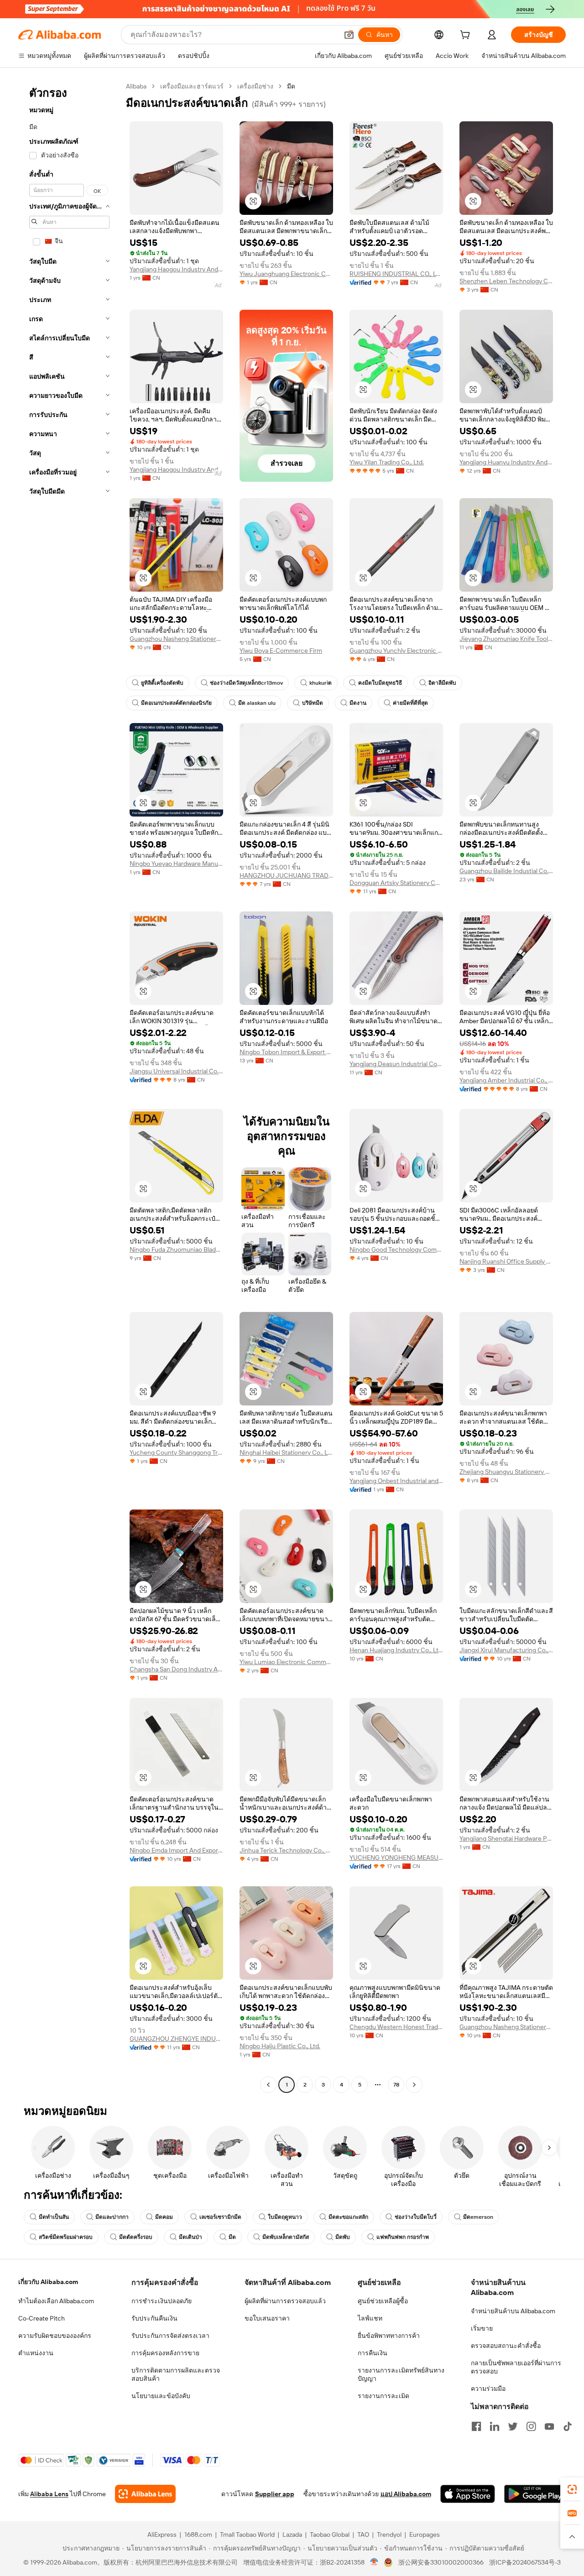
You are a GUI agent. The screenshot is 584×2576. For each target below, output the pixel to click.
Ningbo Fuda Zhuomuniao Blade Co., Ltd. (176, 1249)
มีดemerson (478, 2217)
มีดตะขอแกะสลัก (348, 2217)
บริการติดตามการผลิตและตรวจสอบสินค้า (176, 2374)
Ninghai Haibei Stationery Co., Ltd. (286, 1452)
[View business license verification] (374, 2562)
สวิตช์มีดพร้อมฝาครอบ (66, 2237)
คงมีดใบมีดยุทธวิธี (380, 683)
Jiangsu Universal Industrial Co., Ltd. (176, 1071)
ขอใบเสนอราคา (267, 2318)
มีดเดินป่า (190, 2237)
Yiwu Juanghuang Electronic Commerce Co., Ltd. (286, 274)
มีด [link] (291, 86)
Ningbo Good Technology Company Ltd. (396, 1249)
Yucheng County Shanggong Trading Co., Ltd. (176, 1452)
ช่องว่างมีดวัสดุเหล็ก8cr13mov (246, 683)
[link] (572, 2489)
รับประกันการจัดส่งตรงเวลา (170, 2336)
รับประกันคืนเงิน (154, 2318)
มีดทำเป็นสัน (54, 2217)
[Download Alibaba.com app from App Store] (468, 2494)
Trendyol (389, 2534)
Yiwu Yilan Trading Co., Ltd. (387, 462)
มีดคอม (164, 2217)
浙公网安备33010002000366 (441, 2562)
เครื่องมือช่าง (255, 86)
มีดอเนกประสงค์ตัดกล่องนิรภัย (176, 703)
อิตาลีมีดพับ (442, 683)
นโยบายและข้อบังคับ (161, 2396)
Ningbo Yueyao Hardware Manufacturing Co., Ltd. (176, 864)
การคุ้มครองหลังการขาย (165, 2353)
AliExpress (162, 2534)
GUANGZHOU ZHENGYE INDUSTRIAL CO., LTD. (176, 2039)
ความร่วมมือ (488, 2389)
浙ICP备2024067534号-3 (525, 2562)
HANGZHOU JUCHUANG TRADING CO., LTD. (286, 875)
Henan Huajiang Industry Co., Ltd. (396, 1650)
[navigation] (69, 1087)
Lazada (292, 2534)
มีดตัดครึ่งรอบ (136, 2237)
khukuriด (321, 683)
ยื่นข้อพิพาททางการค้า (389, 2336)
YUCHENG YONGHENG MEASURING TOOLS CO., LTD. (396, 1858)
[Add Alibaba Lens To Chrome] (145, 2494)
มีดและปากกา (112, 2217)
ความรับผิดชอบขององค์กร (55, 2336)
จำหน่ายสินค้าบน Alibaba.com (513, 2311)
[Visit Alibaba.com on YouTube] (549, 2426)
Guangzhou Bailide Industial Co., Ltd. (506, 871)
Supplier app (275, 2494)
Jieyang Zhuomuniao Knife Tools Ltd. (506, 639)
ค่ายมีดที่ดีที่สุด (410, 703)
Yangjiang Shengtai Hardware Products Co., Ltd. (506, 1838)
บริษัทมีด (313, 703)
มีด (232, 2237)
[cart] (467, 36)
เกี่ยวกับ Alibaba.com (48, 2282)
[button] (349, 35)
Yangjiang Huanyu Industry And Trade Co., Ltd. (506, 462)
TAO (363, 2534)
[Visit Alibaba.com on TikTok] (568, 2426)
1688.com (198, 2534)
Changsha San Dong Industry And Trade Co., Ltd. (176, 1669)
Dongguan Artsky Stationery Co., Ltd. (396, 883)
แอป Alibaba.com (406, 2494)
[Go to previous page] (268, 2085)
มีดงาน (358, 703)
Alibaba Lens (49, 2494)
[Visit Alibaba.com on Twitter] (513, 2426)
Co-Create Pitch (42, 2318)
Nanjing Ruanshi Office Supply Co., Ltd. (506, 1261)
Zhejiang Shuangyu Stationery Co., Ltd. (506, 1472)
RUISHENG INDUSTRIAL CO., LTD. (396, 274)
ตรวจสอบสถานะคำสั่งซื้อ (506, 2346)
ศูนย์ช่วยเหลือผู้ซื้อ (383, 2301)
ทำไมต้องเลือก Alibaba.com (56, 2301)
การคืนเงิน (373, 2353)
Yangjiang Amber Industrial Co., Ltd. (506, 1080)
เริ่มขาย (482, 2328)
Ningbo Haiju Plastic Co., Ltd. (280, 2046)
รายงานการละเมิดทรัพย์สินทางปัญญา (401, 2374)
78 (396, 2085)
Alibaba (136, 86)
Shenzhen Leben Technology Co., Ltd (506, 281)
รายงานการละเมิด (383, 2396)
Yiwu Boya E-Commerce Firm (281, 651)
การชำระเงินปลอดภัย (162, 2301)
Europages (425, 2534)
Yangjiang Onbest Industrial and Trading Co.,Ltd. (396, 1481)
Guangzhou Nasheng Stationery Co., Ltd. (176, 639)
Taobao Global (330, 2534)
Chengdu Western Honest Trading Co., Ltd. (396, 2027)
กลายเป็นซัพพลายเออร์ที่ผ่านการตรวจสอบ (516, 2367)
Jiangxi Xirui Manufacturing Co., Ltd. (506, 1650)
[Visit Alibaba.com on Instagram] (531, 2426)
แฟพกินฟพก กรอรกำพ (403, 2237)
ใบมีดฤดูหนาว (285, 2217)
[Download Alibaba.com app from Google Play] (535, 2494)
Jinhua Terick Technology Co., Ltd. (286, 1850)
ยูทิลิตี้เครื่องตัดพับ (162, 683)
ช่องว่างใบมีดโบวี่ (416, 2217)
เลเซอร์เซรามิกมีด (220, 2217)
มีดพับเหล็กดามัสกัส (286, 2237)
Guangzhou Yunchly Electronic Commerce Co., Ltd (396, 651)
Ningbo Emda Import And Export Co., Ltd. (176, 1850)
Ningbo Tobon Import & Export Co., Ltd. (286, 1052)
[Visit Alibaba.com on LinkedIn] (495, 2426)
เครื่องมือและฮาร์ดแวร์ (192, 86)
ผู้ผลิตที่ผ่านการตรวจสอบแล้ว (285, 2301)
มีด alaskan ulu (257, 703)
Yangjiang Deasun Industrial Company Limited (396, 1064)
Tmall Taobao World (247, 2534)
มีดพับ (343, 2237)
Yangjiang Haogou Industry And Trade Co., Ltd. (176, 269)
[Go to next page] (414, 2085)
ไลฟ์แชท (370, 2318)
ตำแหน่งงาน (36, 2353)
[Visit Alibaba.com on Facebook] (476, 2426)
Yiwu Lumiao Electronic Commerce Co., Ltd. (286, 1662)
